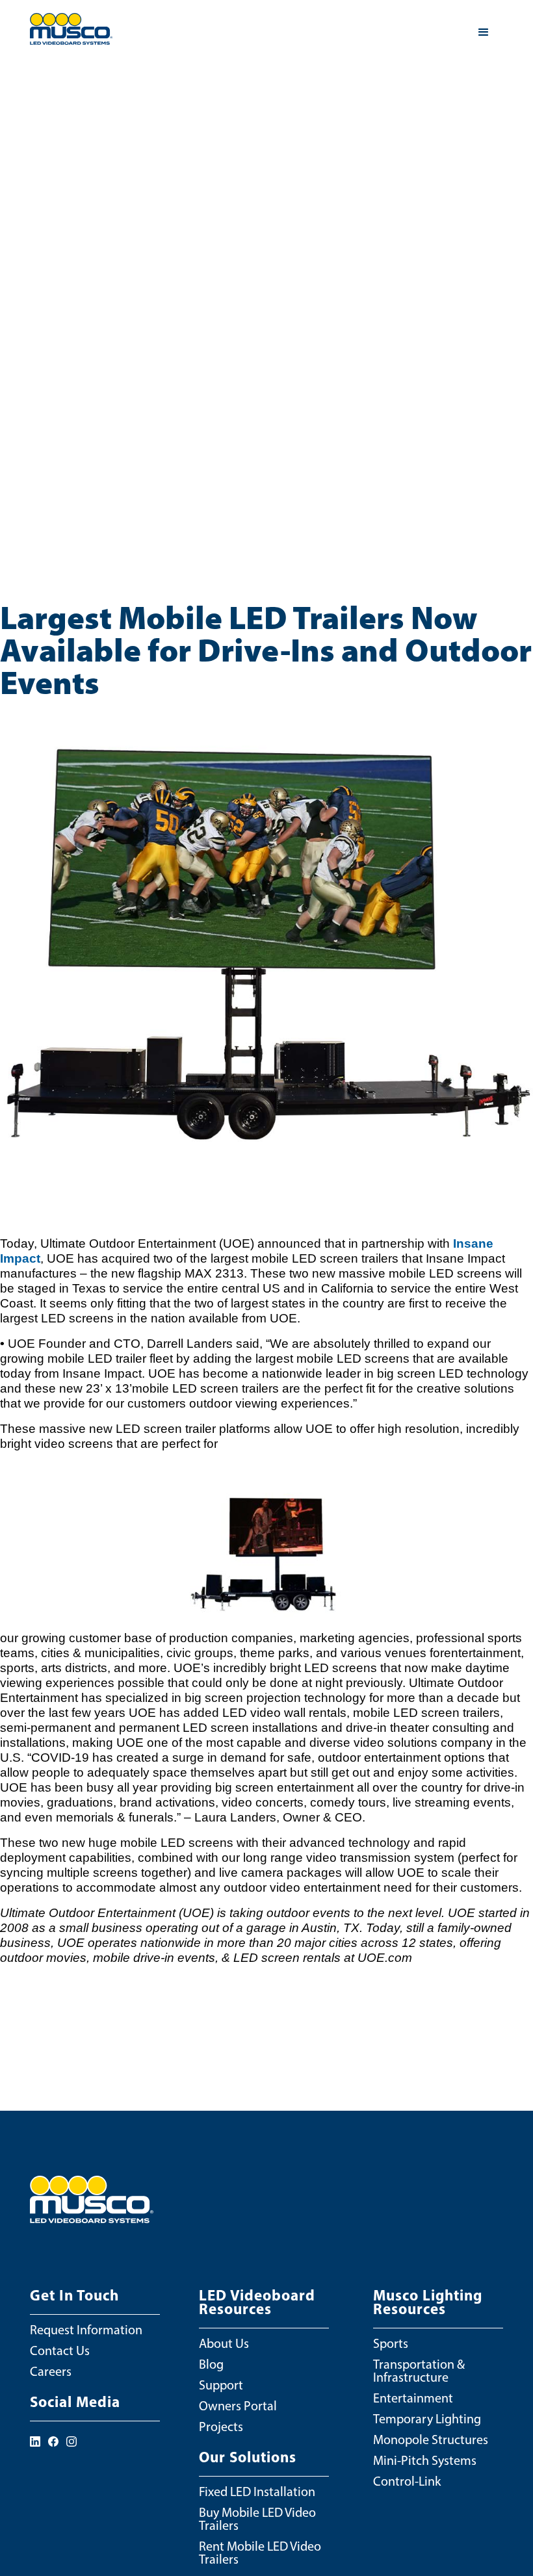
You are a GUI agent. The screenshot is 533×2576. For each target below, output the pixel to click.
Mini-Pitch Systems (425, 2460)
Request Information (86, 2330)
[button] (484, 32)
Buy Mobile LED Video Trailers (257, 2519)
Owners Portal (238, 2406)
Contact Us (60, 2351)
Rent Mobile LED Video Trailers (260, 2553)
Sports (391, 2343)
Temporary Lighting (427, 2419)
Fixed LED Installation (257, 2492)
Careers (51, 2371)
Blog (211, 2364)
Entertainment (413, 2398)
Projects (221, 2427)
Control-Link (407, 2481)
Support (221, 2385)
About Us (224, 2343)
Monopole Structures (431, 2440)
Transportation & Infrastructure (419, 2371)
